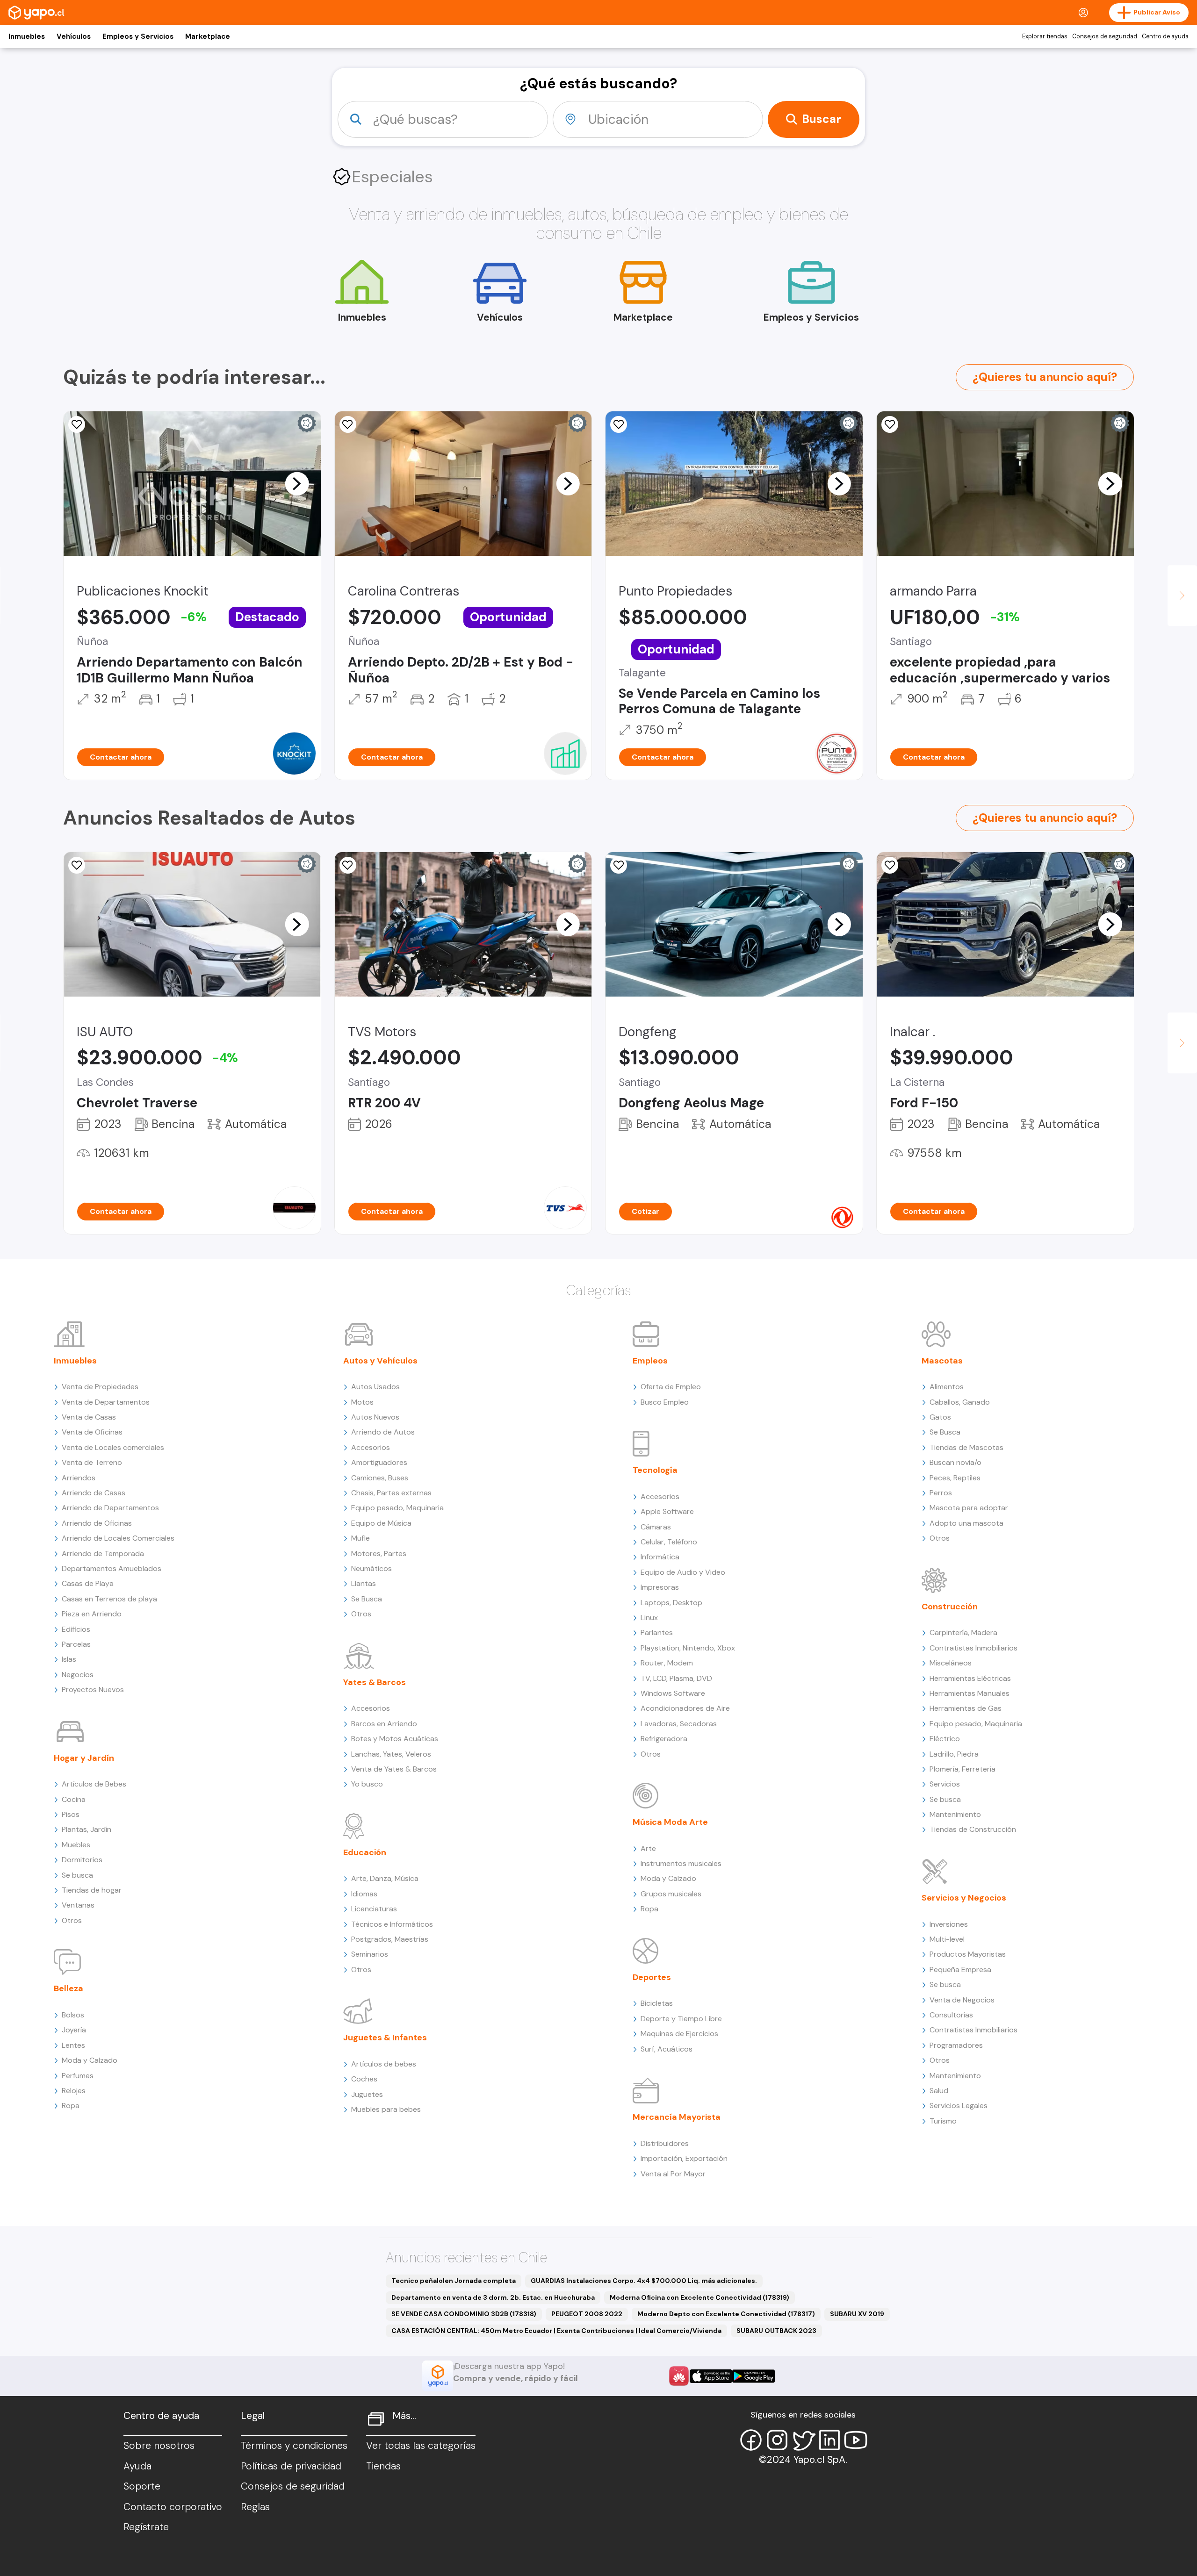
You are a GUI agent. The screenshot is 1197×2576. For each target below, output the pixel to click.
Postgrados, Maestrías (390, 1939)
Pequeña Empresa (960, 1970)
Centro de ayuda (1165, 36)
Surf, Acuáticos (667, 2049)
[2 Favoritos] (619, 865)
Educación (365, 1852)
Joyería (74, 2030)
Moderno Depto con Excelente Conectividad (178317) (726, 2314)
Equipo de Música (381, 1523)
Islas (69, 1659)
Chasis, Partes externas (391, 1493)
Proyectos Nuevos (93, 1690)
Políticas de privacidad (291, 2466)
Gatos (940, 1417)
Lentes (73, 2045)
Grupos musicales (671, 1894)
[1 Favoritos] (619, 424)
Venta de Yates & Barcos (394, 1769)
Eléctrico (945, 1739)
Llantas (364, 1583)
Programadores (956, 2045)
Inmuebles (27, 36)
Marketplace (208, 36)
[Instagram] (777, 2440)
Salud (939, 2091)
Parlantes (657, 1632)
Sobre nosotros (159, 2446)
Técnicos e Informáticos (392, 1924)
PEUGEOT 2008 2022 (587, 2314)
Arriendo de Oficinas (97, 1523)
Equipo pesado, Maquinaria (397, 1508)
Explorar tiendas (1045, 36)
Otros (72, 1920)
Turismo (943, 2121)
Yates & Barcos (375, 1682)
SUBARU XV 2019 (857, 2314)
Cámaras (656, 1527)
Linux (649, 1618)
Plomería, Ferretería (963, 1769)
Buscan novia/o (955, 1462)
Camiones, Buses (380, 1478)
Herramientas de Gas (966, 1708)
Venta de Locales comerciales (113, 1447)
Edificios (76, 1629)
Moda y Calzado (90, 2060)
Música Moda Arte (670, 1822)
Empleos (650, 1361)
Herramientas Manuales (970, 1693)
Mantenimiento (955, 1814)
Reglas (255, 2507)
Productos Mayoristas (968, 1954)
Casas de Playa (88, 1583)
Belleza (69, 1988)
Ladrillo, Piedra (954, 1754)
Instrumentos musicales (681, 1863)
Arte (648, 1848)
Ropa (71, 2106)
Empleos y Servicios (138, 36)
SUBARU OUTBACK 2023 (776, 2331)
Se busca (77, 1875)
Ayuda (137, 2466)
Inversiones (949, 1924)
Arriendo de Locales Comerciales (118, 1538)
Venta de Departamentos (106, 1402)
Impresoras (660, 1587)
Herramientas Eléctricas (970, 1678)
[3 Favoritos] (348, 424)
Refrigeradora (664, 1739)
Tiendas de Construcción (973, 1829)
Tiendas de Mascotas (966, 1447)
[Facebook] (751, 2440)
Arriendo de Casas (94, 1493)
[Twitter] (803, 2440)
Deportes (652, 1977)
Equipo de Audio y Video (683, 1572)
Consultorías (951, 2015)
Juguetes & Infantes (385, 2038)
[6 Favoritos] (77, 424)
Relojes (74, 2091)
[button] (297, 483)
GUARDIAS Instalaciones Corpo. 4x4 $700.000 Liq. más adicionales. (644, 2281)
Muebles (76, 1845)
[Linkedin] (829, 2440)
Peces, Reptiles (955, 1478)
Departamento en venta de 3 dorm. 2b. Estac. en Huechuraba (493, 2297)
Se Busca (367, 1599)
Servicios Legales (959, 2106)
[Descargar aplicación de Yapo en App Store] (711, 2376)
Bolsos (73, 2015)
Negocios (78, 1675)
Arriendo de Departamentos (110, 1508)
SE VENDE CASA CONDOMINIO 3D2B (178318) (464, 2314)
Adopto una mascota (966, 1523)
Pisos (71, 1814)
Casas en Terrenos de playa (109, 1599)
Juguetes (367, 2094)
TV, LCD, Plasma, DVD (676, 1678)
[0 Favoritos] (890, 424)
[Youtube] (856, 2440)
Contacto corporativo (173, 2507)
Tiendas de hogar (92, 1890)
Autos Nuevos (375, 1417)
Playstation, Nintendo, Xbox (688, 1648)
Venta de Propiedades (100, 1387)
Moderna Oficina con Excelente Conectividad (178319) (699, 2297)
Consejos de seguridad (1105, 36)
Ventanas (78, 1905)
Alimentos (947, 1387)
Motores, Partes (379, 1553)
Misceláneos (951, 1663)
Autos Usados (375, 1387)
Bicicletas (657, 2003)
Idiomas (364, 1894)
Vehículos (74, 36)
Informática (660, 1557)
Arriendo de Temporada (103, 1553)
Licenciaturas (374, 1909)
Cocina (74, 1799)
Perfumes (78, 2076)
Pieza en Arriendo (92, 1614)
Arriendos (79, 1478)
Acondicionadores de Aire (685, 1708)
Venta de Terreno (92, 1462)
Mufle (361, 1538)
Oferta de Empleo (671, 1387)
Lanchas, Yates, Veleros (391, 1754)
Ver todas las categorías (421, 2446)
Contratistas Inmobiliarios (973, 1648)
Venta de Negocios (962, 2000)
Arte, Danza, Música (385, 1878)
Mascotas (942, 1361)
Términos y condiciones (294, 2446)
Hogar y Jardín (84, 1758)
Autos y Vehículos (380, 1361)
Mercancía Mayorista (677, 2117)
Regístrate (146, 2527)
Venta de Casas (89, 1417)
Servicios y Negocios (964, 1898)
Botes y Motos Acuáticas (395, 1739)
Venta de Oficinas (92, 1432)
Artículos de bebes (384, 2064)
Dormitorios (82, 1860)
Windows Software (673, 1693)
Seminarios (370, 1954)
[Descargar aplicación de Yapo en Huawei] (679, 2376)
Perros (941, 1493)
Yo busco (367, 1784)
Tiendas (383, 2466)
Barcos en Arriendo (384, 1724)
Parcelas (76, 1644)
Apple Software (667, 1511)
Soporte (142, 2486)
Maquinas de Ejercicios (679, 2034)
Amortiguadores (379, 1462)
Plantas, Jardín (87, 1829)
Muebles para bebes (386, 2109)
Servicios (945, 1784)
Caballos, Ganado (960, 1402)
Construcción (950, 1607)
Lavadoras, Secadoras (679, 1724)
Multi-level (947, 1939)
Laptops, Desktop (671, 1603)
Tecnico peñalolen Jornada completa (454, 2281)
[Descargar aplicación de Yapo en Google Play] (754, 2376)
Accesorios (371, 1447)
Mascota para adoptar (969, 1508)
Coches (364, 2079)
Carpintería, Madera (963, 1632)
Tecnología (655, 1470)
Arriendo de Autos (383, 1432)
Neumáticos (371, 1568)
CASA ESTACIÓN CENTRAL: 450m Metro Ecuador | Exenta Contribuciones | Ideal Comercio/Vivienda (556, 2331)
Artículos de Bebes (94, 1784)
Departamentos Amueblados (112, 1568)
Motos (362, 1402)
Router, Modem (667, 1663)
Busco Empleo (665, 1402)
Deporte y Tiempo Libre (681, 2019)
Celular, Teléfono (669, 1542)
